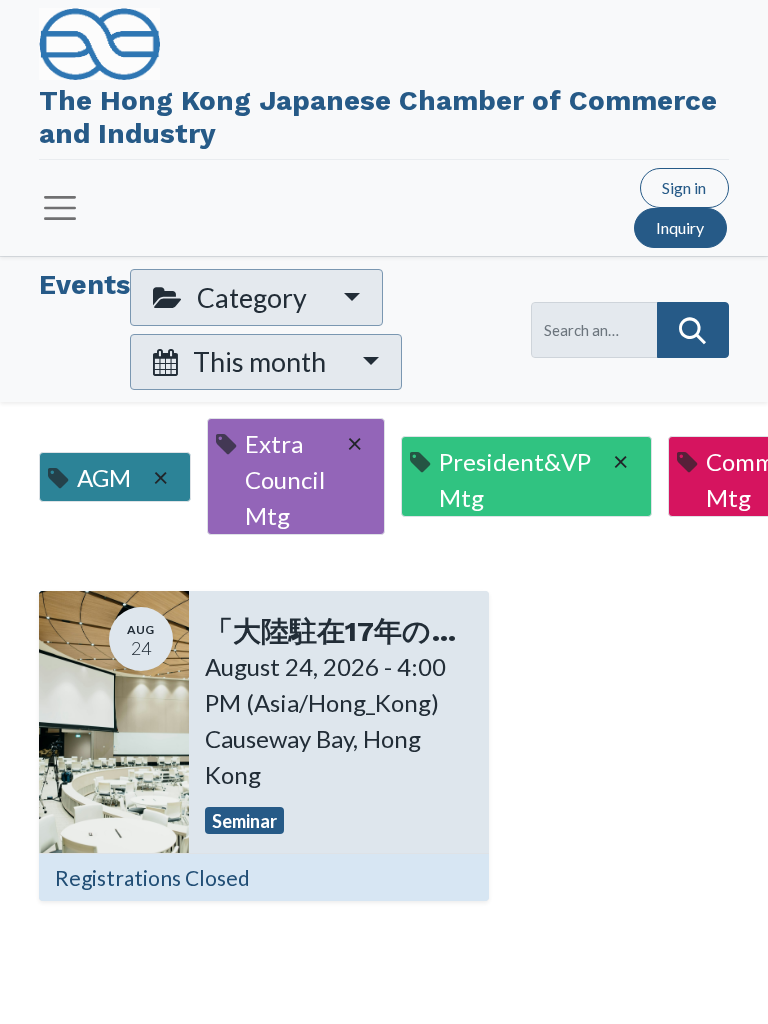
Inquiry (680, 227)
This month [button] (259, 362)
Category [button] (252, 298)
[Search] (693, 330)
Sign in (684, 187)
